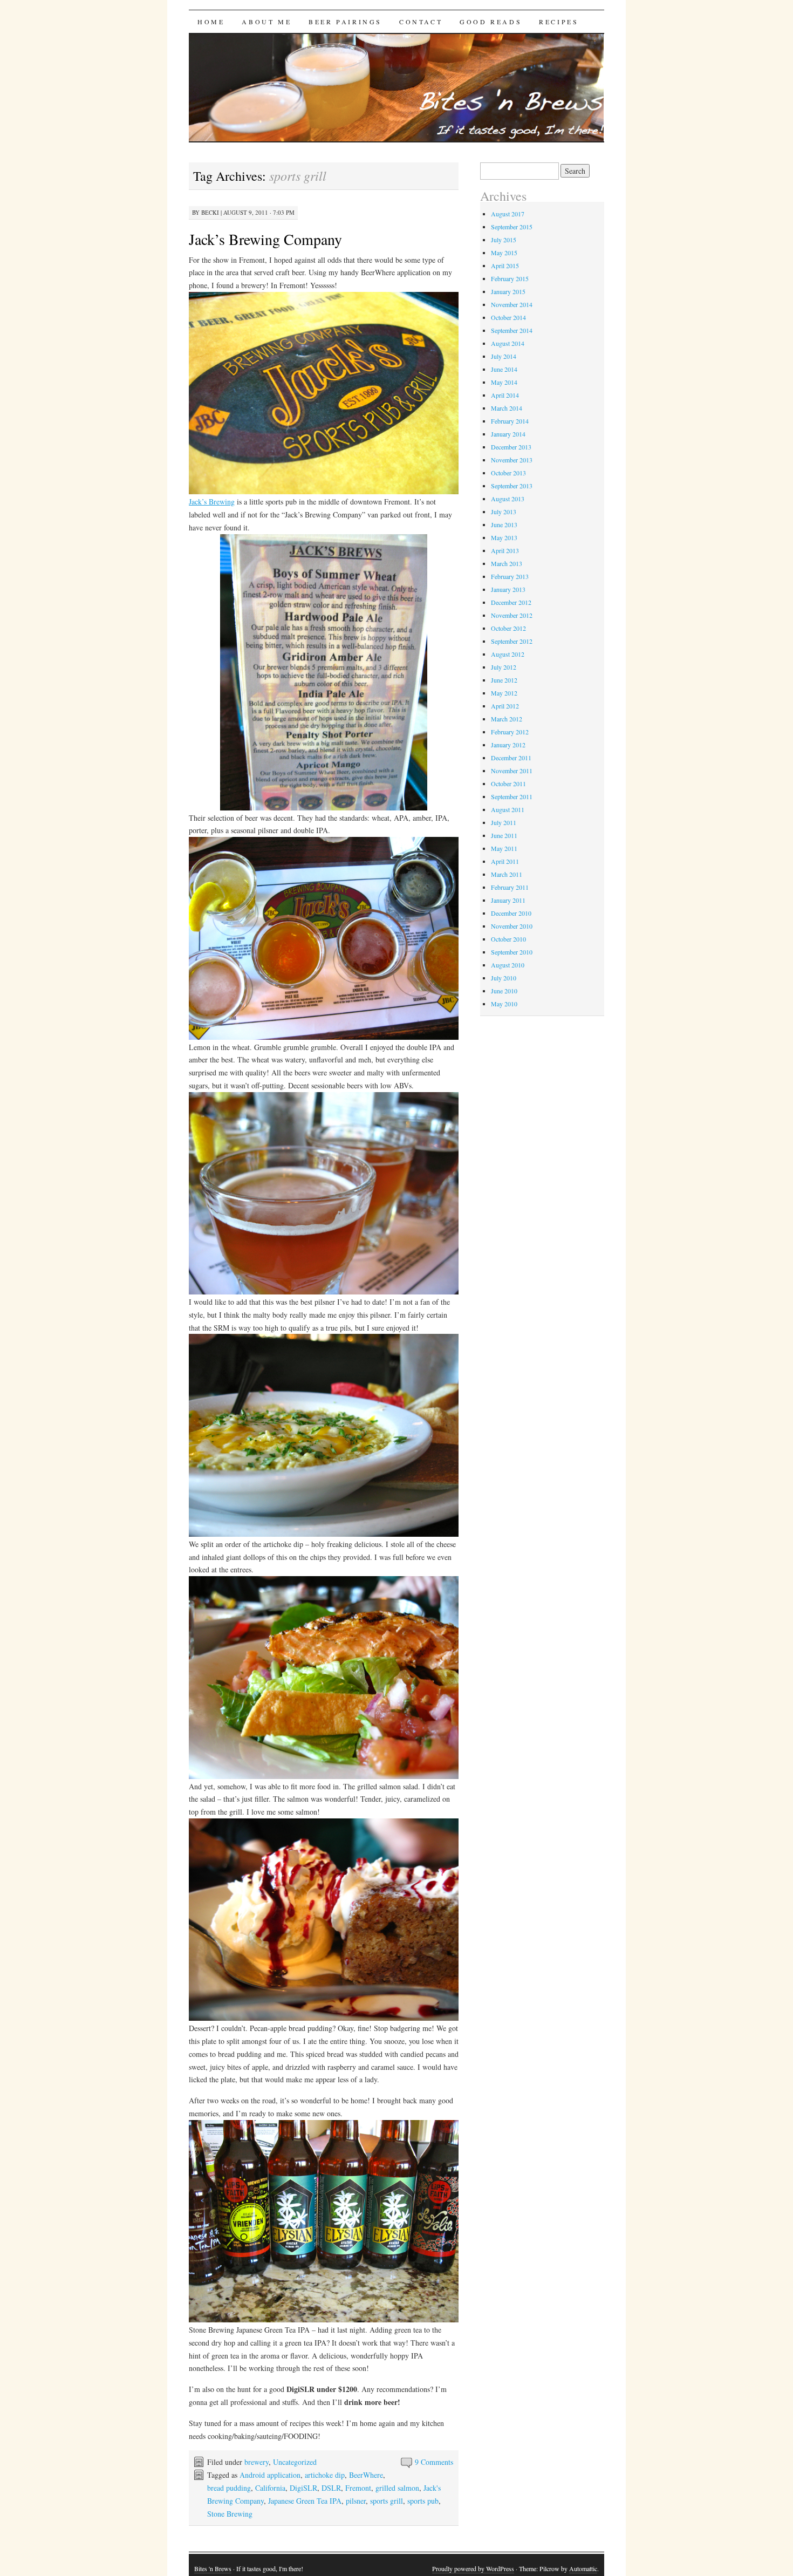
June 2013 (504, 524)
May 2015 (504, 253)
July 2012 (504, 667)
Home (211, 22)
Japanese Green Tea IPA (305, 2501)
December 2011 (511, 758)
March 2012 (507, 719)
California (270, 2488)
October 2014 (508, 317)
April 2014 (505, 395)
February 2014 (510, 421)
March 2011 (507, 874)
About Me (266, 22)
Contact (421, 22)
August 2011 (508, 809)
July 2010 (504, 978)
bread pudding (229, 2488)
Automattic (583, 2568)
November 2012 (512, 615)
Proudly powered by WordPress (473, 2568)
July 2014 (504, 356)
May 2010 (504, 1004)
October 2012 (508, 628)
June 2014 (504, 369)
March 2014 (507, 408)
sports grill (387, 2501)
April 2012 (505, 706)
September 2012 (512, 641)
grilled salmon (397, 2488)
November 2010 (512, 926)
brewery (257, 2462)
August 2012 (508, 654)
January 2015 (508, 291)
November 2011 (512, 771)
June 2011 (504, 835)
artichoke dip (325, 2475)
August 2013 (508, 499)
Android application (270, 2475)
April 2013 (505, 550)
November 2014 (512, 304)
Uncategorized (295, 2462)
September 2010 (512, 952)
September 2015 (512, 227)
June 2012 (504, 680)
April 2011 (505, 861)
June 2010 (504, 991)
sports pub (423, 2501)
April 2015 (505, 265)
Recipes (559, 22)
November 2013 (512, 460)
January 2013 (508, 589)
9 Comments (434, 2462)
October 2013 (508, 473)
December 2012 (511, 602)
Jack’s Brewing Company (265, 239)
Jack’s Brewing (212, 502)
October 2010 (508, 939)
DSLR (331, 2488)
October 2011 (508, 783)
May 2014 (504, 382)
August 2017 (508, 214)
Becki (210, 212)
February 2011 (510, 887)
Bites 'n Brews (213, 2568)
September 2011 (512, 796)
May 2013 (504, 537)
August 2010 (508, 965)
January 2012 (508, 745)
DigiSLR (303, 2488)
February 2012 (510, 732)
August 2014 (508, 343)
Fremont (358, 2488)
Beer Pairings (345, 22)
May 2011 (504, 848)
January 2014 (508, 434)
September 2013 (512, 486)
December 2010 (511, 913)
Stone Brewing (230, 2514)
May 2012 (504, 693)
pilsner (356, 2501)
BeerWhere (366, 2475)
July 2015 (504, 240)
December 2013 (511, 447)
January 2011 (508, 900)
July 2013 (504, 512)
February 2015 (510, 278)
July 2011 (504, 822)
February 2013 (510, 576)
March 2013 (507, 563)
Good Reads (491, 22)
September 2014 (512, 330)
